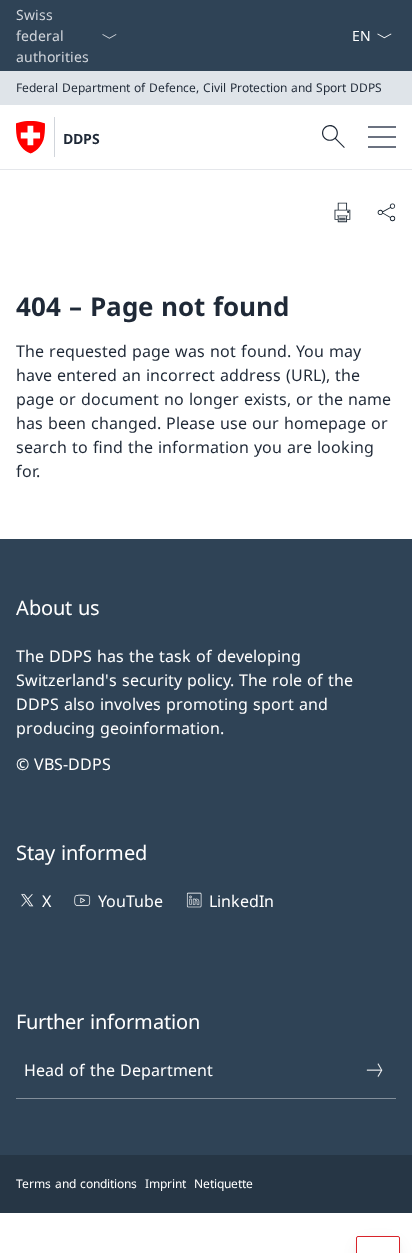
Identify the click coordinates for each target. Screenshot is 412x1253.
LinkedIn (241, 901)
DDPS (81, 138)
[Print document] (342, 212)
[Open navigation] (382, 137)
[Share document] (386, 212)
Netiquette (223, 1183)
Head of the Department (118, 1070)
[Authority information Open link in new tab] (343, 35)
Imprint (165, 1183)
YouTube (130, 901)
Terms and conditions (76, 1183)
